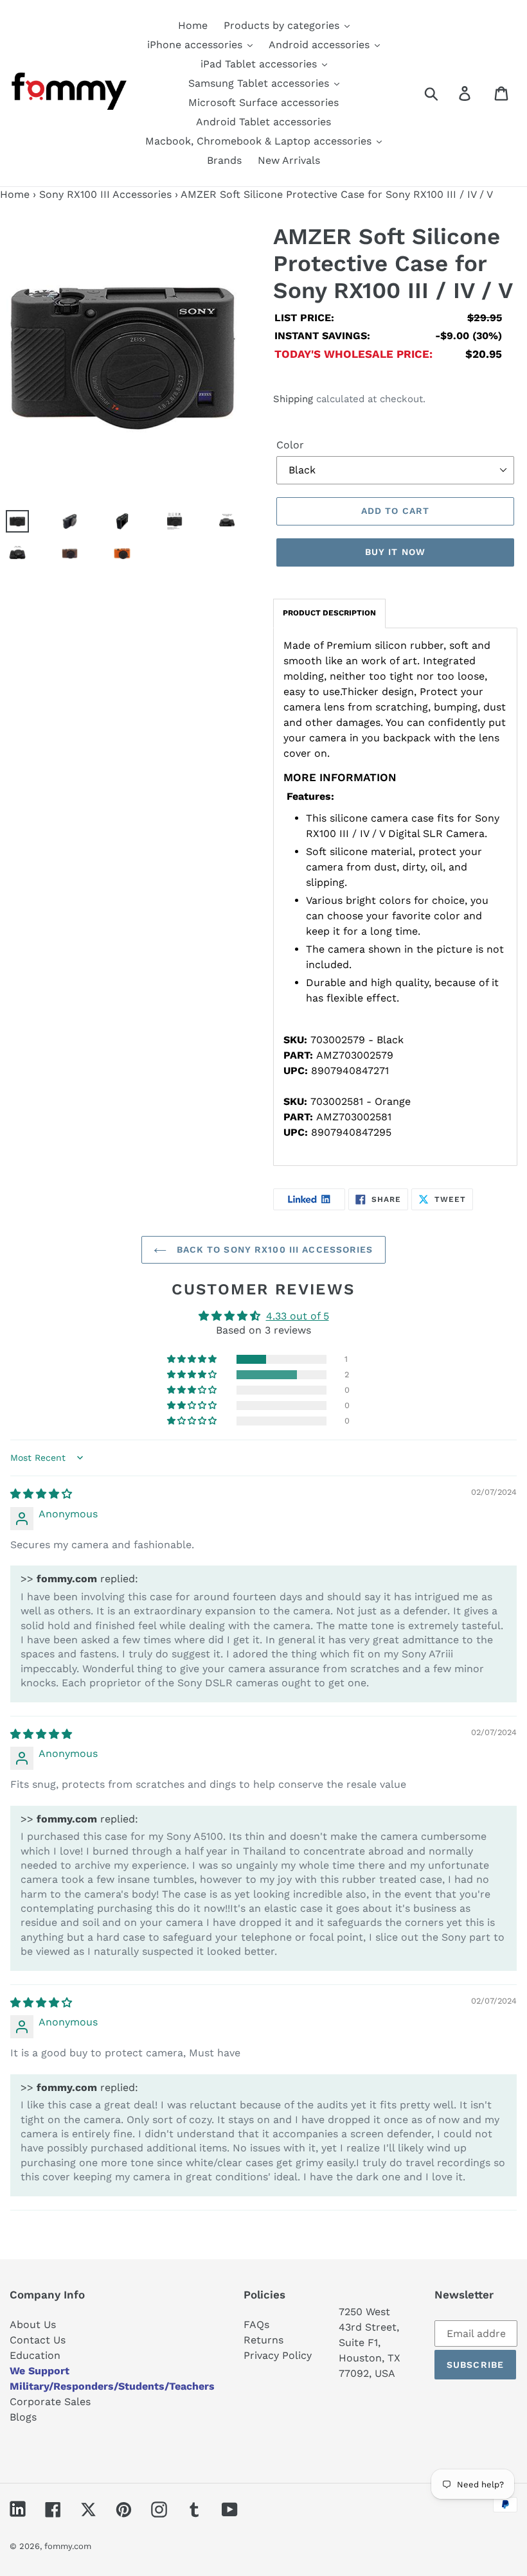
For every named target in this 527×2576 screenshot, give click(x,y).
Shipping (293, 399)
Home (15, 194)
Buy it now (395, 552)
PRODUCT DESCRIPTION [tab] (329, 613)
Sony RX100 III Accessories (105, 194)
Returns (263, 2340)
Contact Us (38, 2340)
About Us (33, 2325)
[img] (41, 1494)
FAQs (256, 2325)
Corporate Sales (50, 2402)
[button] (193, 1359)
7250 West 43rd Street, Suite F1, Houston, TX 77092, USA (370, 2342)
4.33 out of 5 (298, 1316)
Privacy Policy (278, 2355)
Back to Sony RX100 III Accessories (273, 1249)
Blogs (23, 2417)
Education (35, 2355)
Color (290, 445)
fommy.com (68, 2546)
